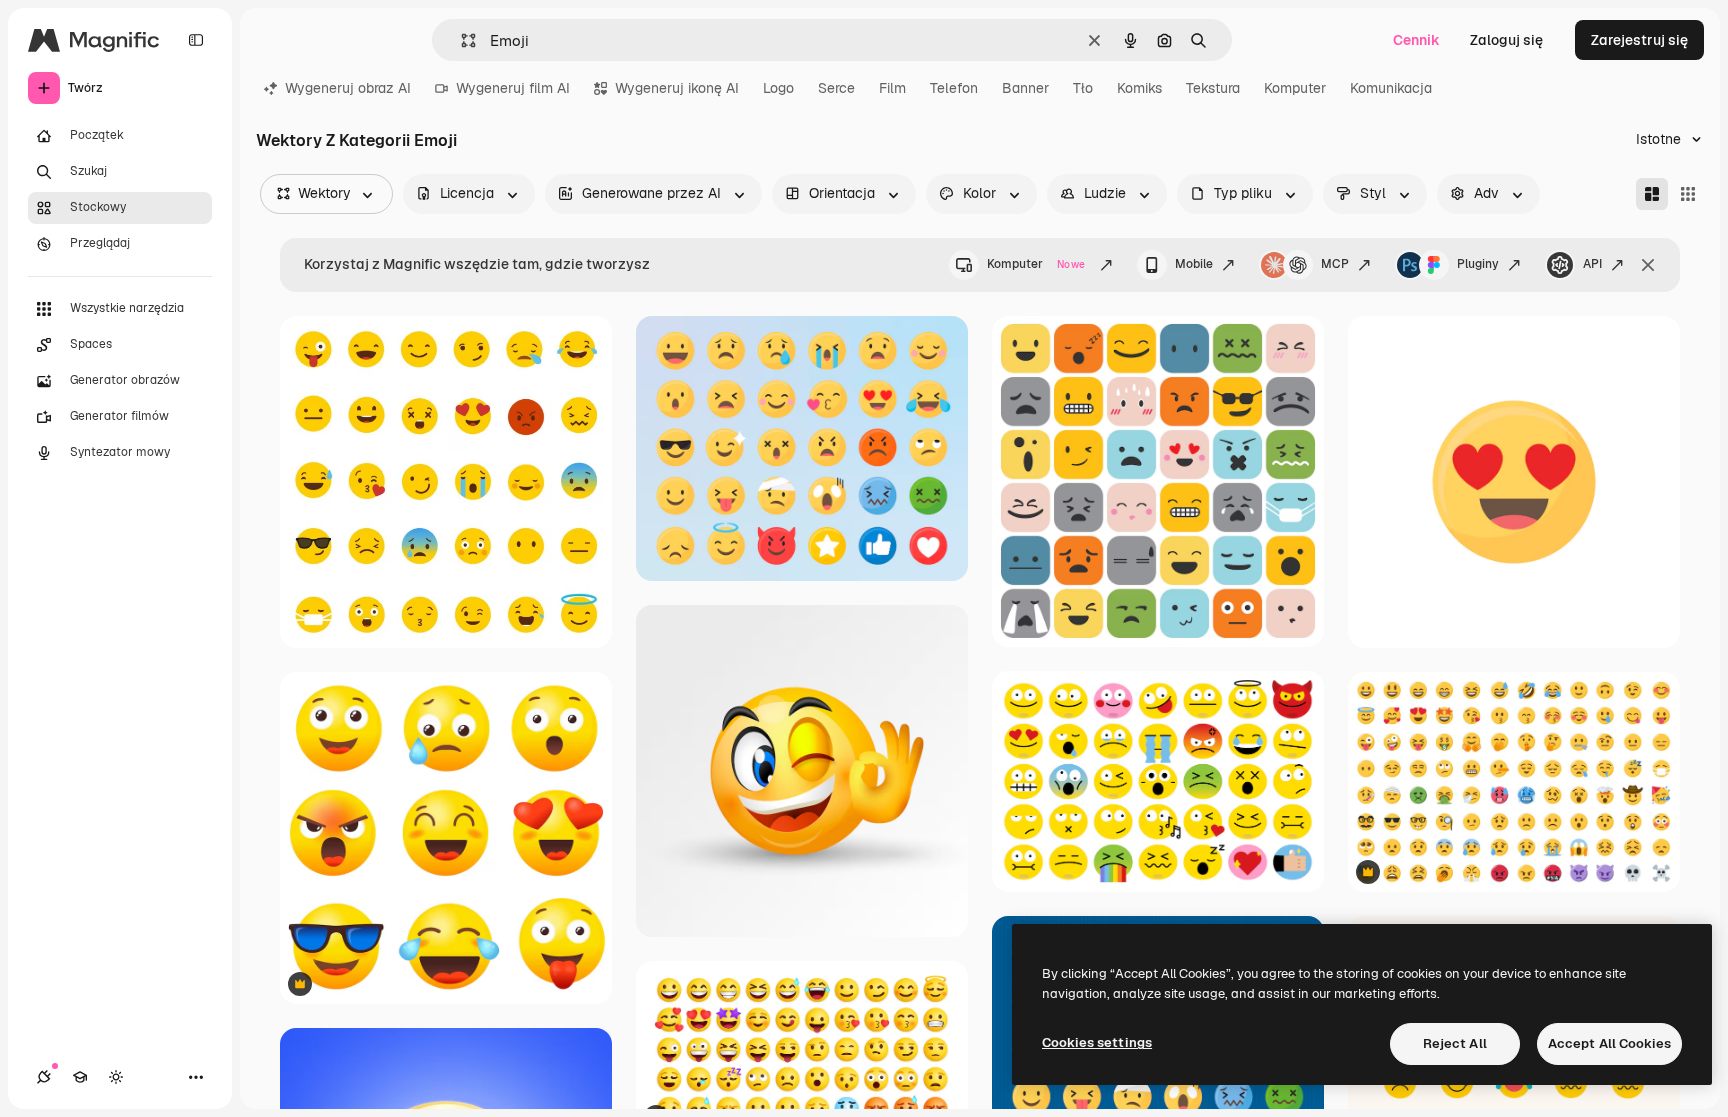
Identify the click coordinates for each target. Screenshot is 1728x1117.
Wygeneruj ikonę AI (677, 88)
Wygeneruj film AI (513, 88)
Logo (778, 88)
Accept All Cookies (1609, 1043)
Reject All (1455, 1043)
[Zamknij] (1648, 265)
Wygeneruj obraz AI (348, 88)
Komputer (1295, 88)
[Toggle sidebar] (196, 40)
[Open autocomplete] (460, 40)
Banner (1025, 88)
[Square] (1688, 194)
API (1592, 264)
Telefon (954, 88)
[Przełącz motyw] (116, 1077)
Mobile (1194, 264)
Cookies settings (1097, 1042)
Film (892, 88)
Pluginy (1478, 264)
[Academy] (80, 1077)
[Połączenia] (44, 1077)
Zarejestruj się (1639, 40)
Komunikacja (1391, 88)
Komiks (1139, 88)
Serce (836, 88)
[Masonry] (1652, 194)
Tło (1083, 88)
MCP (1335, 264)
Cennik (1416, 40)
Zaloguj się (1506, 40)
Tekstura (1213, 88)
